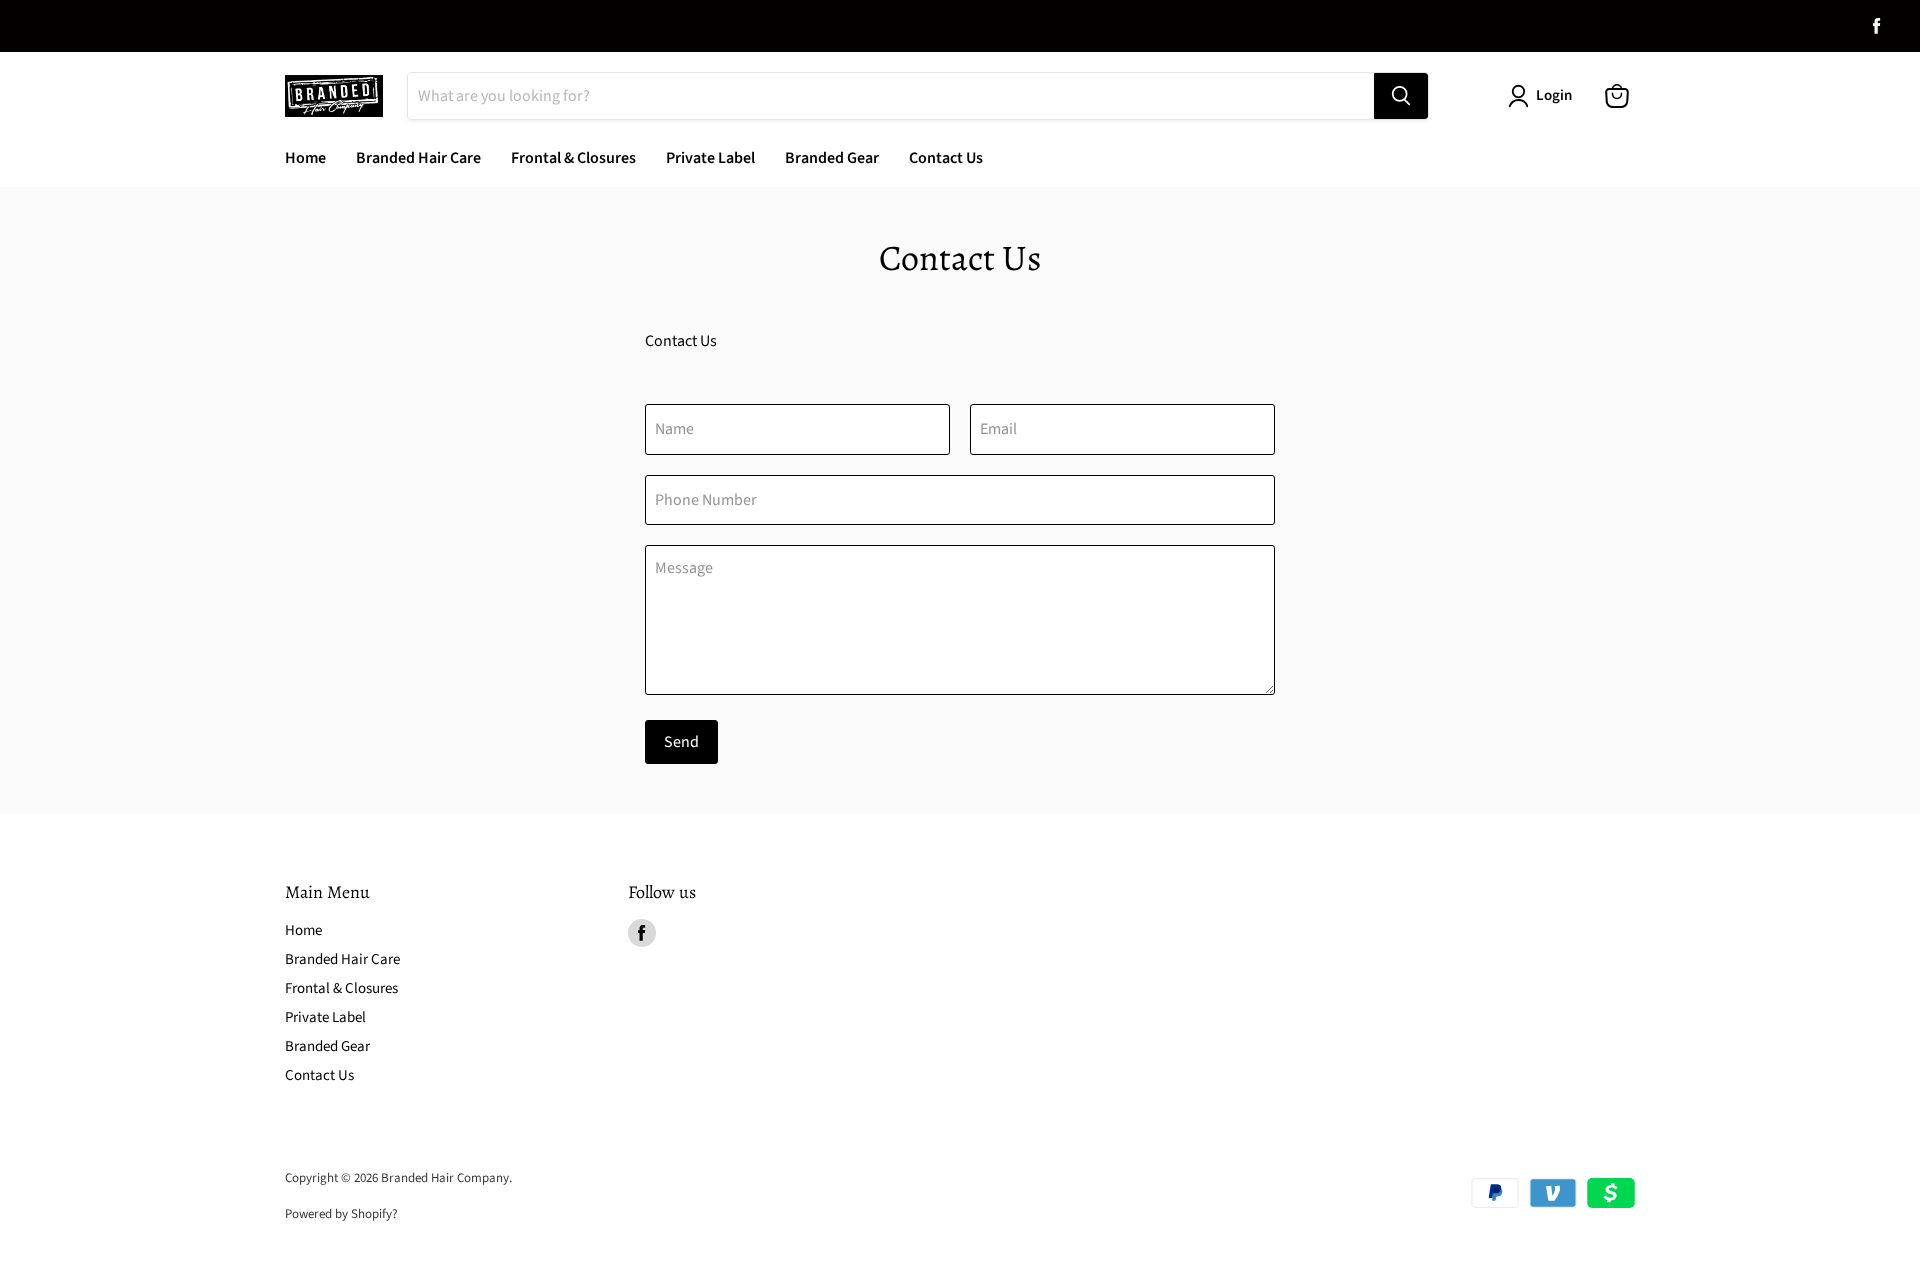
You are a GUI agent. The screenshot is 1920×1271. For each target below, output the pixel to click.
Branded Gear (832, 158)
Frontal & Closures (573, 158)
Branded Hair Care (418, 158)
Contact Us (946, 158)
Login (1554, 95)
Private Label (710, 158)
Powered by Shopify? (341, 1214)
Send (681, 742)
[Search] (1401, 96)
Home (305, 158)
